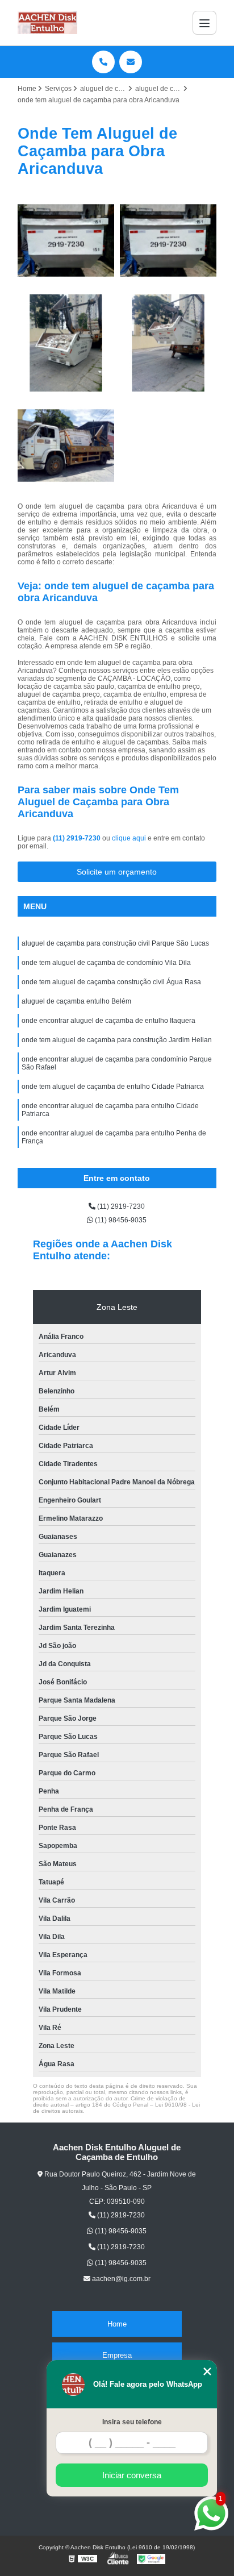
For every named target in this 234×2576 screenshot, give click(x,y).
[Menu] (204, 23)
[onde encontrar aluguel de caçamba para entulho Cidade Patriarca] (66, 343)
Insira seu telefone (132, 2422)
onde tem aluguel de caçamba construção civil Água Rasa (111, 982)
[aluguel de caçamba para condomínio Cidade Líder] (168, 240)
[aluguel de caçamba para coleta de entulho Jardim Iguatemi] (168, 343)
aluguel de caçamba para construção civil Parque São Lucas (115, 943)
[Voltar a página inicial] (48, 23)
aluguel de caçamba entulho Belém (76, 1001)
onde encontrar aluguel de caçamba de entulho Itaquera (108, 1021)
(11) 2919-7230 (78, 838)
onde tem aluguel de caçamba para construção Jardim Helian (117, 1040)
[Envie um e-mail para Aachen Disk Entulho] (131, 62)
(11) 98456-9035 (120, 1220)
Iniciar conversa (132, 2475)
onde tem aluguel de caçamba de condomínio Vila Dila (106, 963)
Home (117, 2324)
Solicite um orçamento (117, 872)
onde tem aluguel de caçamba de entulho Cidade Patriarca (113, 1087)
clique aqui (129, 838)
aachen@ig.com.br (120, 2279)
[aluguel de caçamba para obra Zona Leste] (66, 240)
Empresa (117, 2355)
